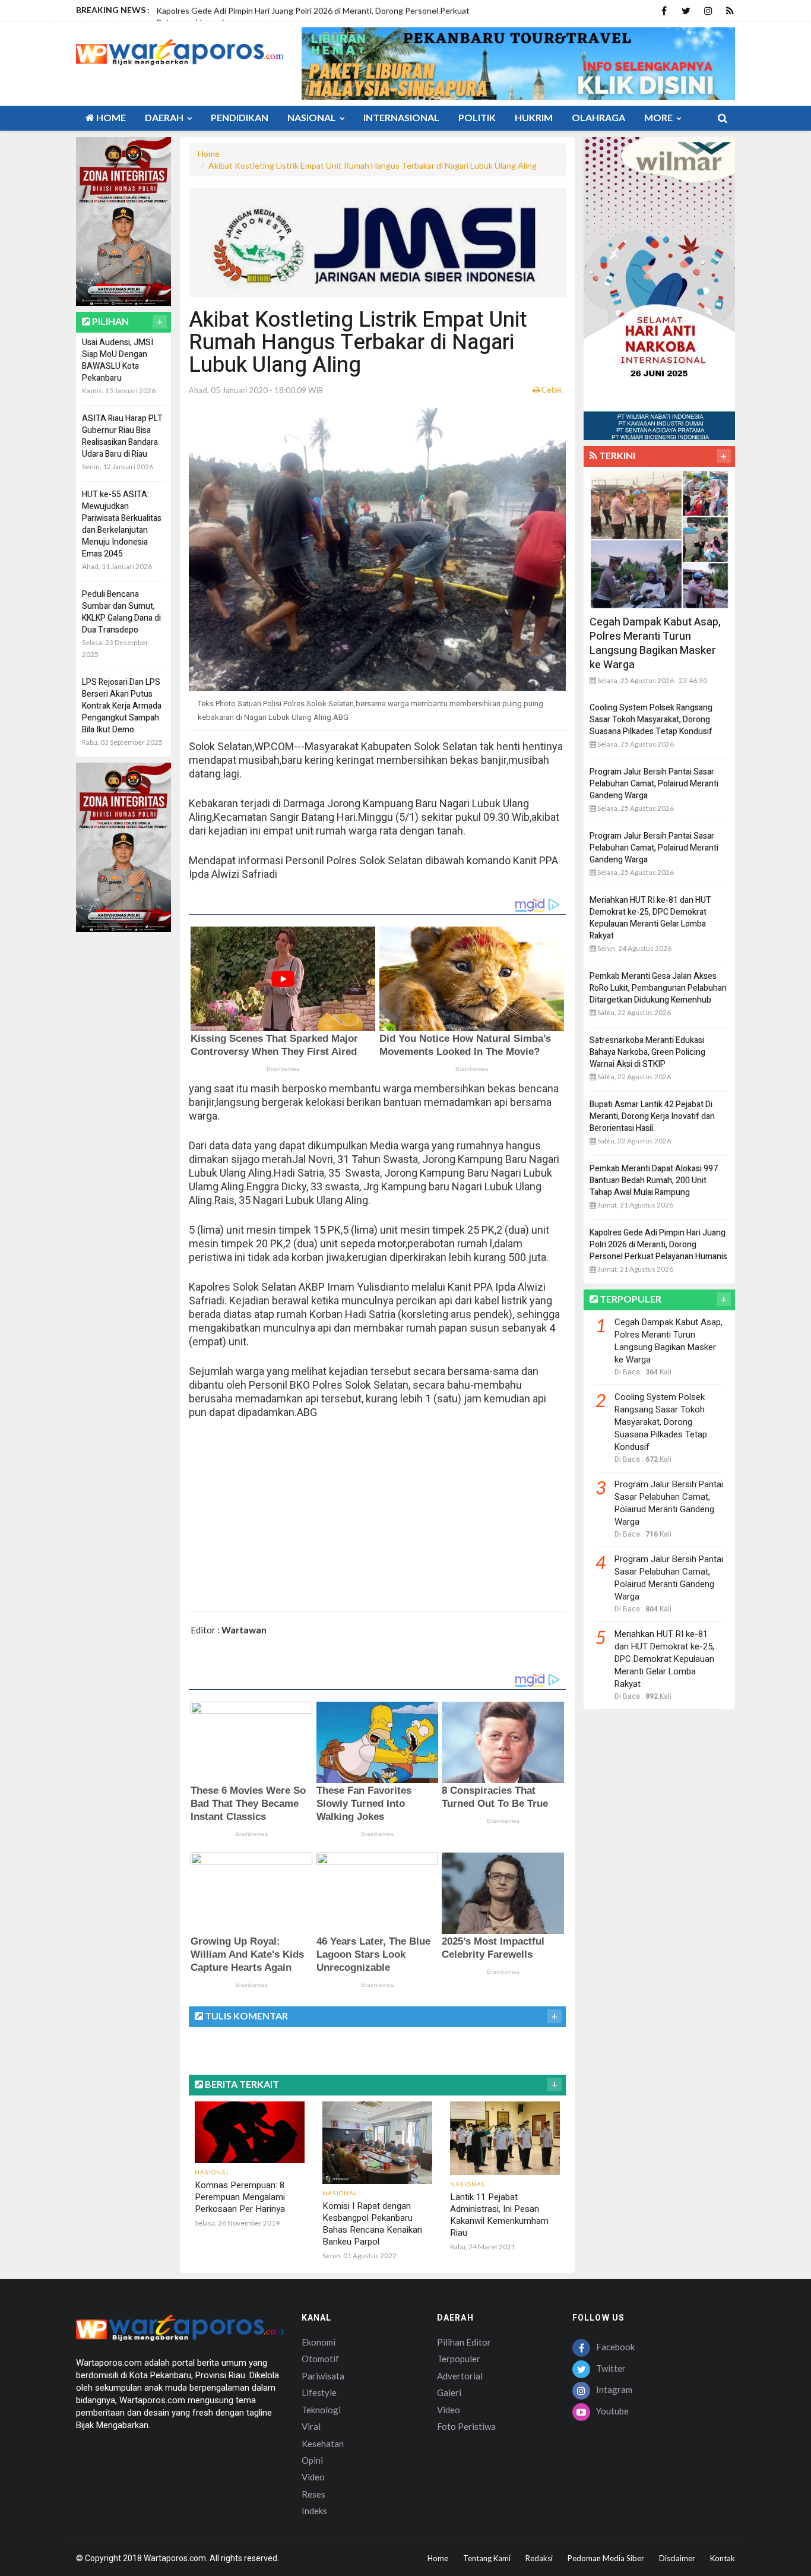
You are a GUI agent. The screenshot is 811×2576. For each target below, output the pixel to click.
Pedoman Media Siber (606, 2558)
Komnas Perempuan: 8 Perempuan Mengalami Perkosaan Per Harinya (240, 2197)
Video (313, 2477)
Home (110, 117)
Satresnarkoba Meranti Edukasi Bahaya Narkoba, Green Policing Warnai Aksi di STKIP (647, 1052)
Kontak (723, 2558)
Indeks (314, 2511)
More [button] (659, 117)
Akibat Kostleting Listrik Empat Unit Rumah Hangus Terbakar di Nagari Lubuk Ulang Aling (373, 165)
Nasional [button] (313, 117)
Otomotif (320, 2359)
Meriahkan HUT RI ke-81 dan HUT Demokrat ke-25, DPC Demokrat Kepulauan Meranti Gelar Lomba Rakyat (650, 918)
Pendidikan (240, 117)
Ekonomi (319, 2342)
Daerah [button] (165, 117)
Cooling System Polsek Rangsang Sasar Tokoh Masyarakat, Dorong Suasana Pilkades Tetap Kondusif (651, 720)
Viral (311, 2426)
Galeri (449, 2392)
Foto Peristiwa (466, 2426)
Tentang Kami (487, 2558)
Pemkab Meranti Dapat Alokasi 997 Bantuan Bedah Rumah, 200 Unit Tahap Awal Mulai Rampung (654, 1180)
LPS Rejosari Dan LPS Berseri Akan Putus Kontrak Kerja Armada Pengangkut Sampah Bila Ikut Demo (122, 706)
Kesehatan (323, 2444)
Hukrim (534, 117)
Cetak (551, 390)
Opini (312, 2460)
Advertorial (460, 2376)
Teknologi (321, 2410)
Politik (477, 117)
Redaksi (539, 2558)
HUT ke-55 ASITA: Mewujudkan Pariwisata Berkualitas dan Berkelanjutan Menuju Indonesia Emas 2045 (122, 524)
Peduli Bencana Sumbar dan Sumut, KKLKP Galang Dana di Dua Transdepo (121, 612)
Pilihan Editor (464, 2342)
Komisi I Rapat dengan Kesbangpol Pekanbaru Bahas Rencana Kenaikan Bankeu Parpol (372, 2224)
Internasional (401, 117)
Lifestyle (319, 2392)
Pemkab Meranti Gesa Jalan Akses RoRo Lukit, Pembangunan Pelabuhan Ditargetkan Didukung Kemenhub (658, 988)
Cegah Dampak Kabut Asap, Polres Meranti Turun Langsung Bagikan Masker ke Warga (655, 644)
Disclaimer (677, 2558)
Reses (313, 2494)
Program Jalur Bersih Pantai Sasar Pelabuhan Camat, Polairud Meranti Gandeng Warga (654, 784)
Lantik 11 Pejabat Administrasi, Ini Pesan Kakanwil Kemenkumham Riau (499, 2215)
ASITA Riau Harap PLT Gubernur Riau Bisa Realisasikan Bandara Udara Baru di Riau (122, 436)
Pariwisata (323, 2376)
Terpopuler (459, 2359)
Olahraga (598, 117)
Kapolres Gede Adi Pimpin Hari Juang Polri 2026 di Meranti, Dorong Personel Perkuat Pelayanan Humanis (658, 1245)
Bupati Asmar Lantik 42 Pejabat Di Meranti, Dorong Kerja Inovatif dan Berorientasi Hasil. (652, 1116)
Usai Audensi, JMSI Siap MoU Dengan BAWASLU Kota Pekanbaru (118, 360)
